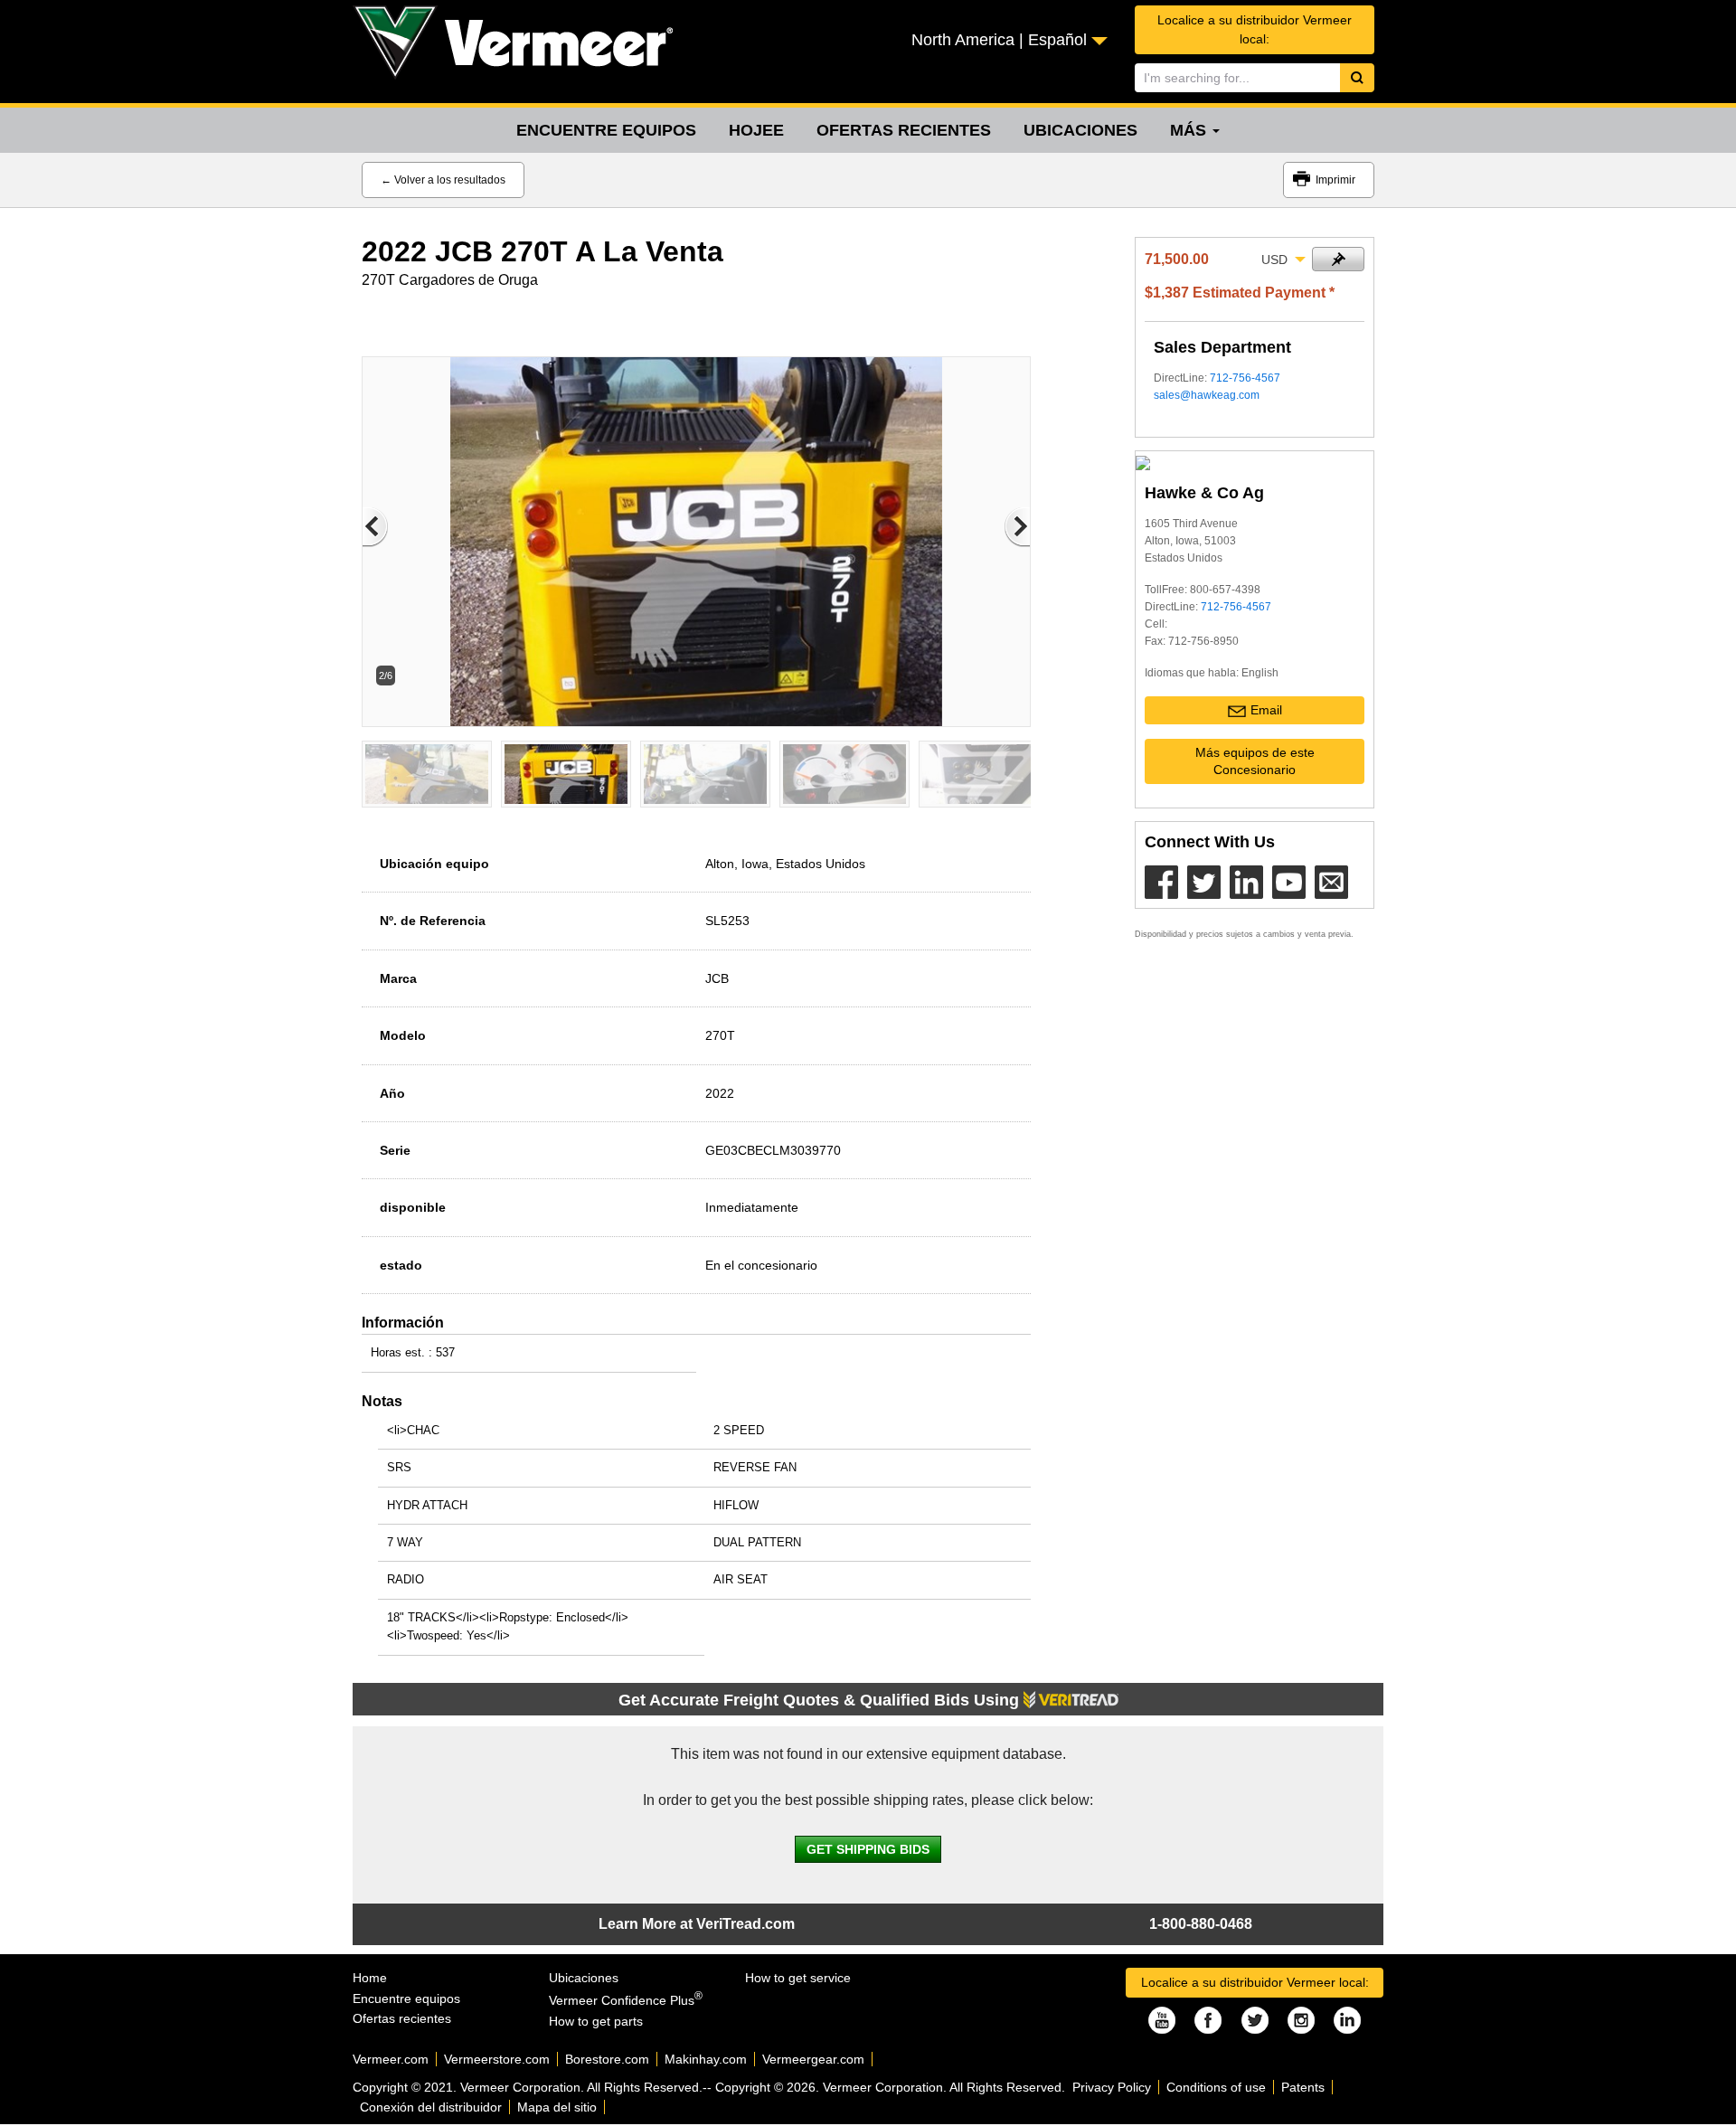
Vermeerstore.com (497, 2059)
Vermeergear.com (813, 2059)
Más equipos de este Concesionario (1255, 761)
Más (1190, 130)
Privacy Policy (1112, 2087)
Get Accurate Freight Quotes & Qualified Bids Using (821, 1700)
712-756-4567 (1245, 378)
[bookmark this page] (1338, 259)
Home (370, 1978)
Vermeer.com (391, 2059)
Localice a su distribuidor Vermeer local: (1255, 29)
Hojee (756, 130)
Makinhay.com (706, 2059)
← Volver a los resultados (443, 180)
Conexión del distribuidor (431, 2107)
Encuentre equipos (606, 130)
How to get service (798, 1978)
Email (1266, 710)
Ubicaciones (1080, 130)
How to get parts (596, 2021)
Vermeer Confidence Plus (626, 2000)
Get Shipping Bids (868, 1849)
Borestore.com (607, 2059)
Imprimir (1335, 180)
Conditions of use (1216, 2087)
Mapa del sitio (557, 2107)
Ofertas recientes (904, 130)
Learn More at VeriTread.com (697, 1924)
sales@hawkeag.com (1207, 395)
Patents (1303, 2087)
